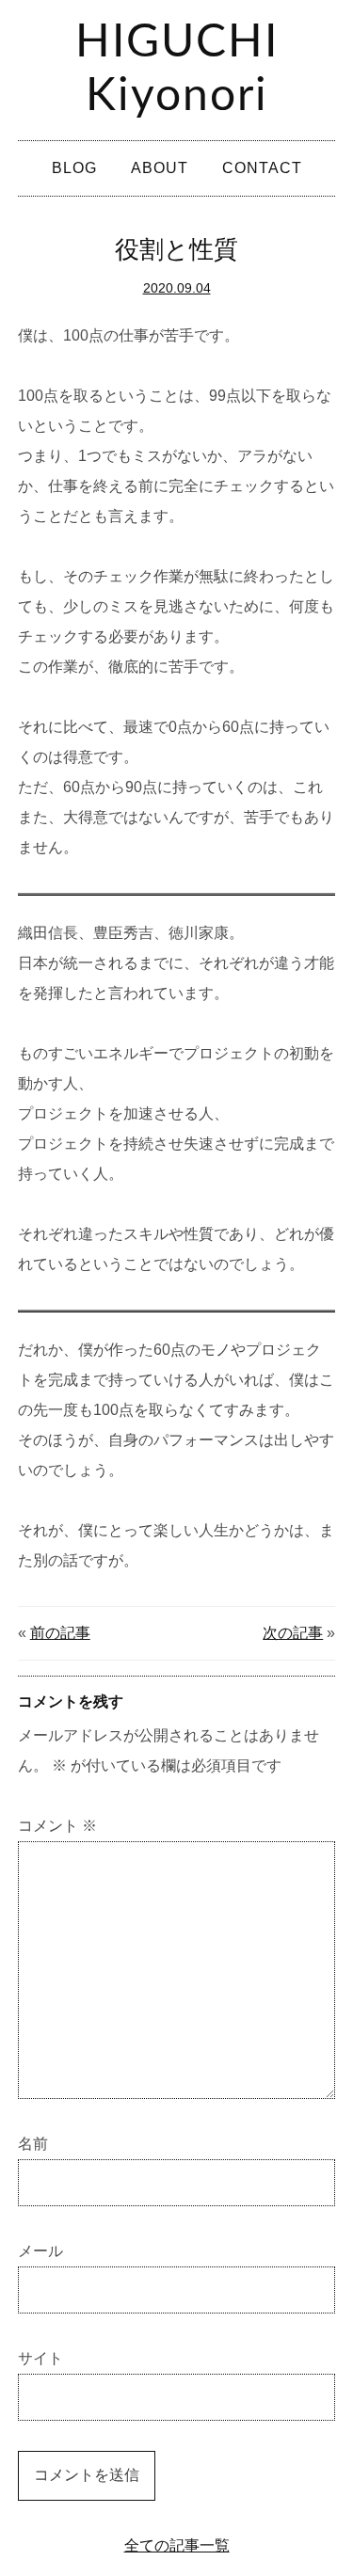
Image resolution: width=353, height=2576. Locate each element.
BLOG (74, 168)
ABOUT (160, 168)
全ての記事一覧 (177, 2545)
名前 (33, 2144)
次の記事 (293, 1633)
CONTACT (262, 168)
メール (40, 2251)
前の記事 (60, 1633)
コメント (57, 1826)
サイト (40, 2358)
